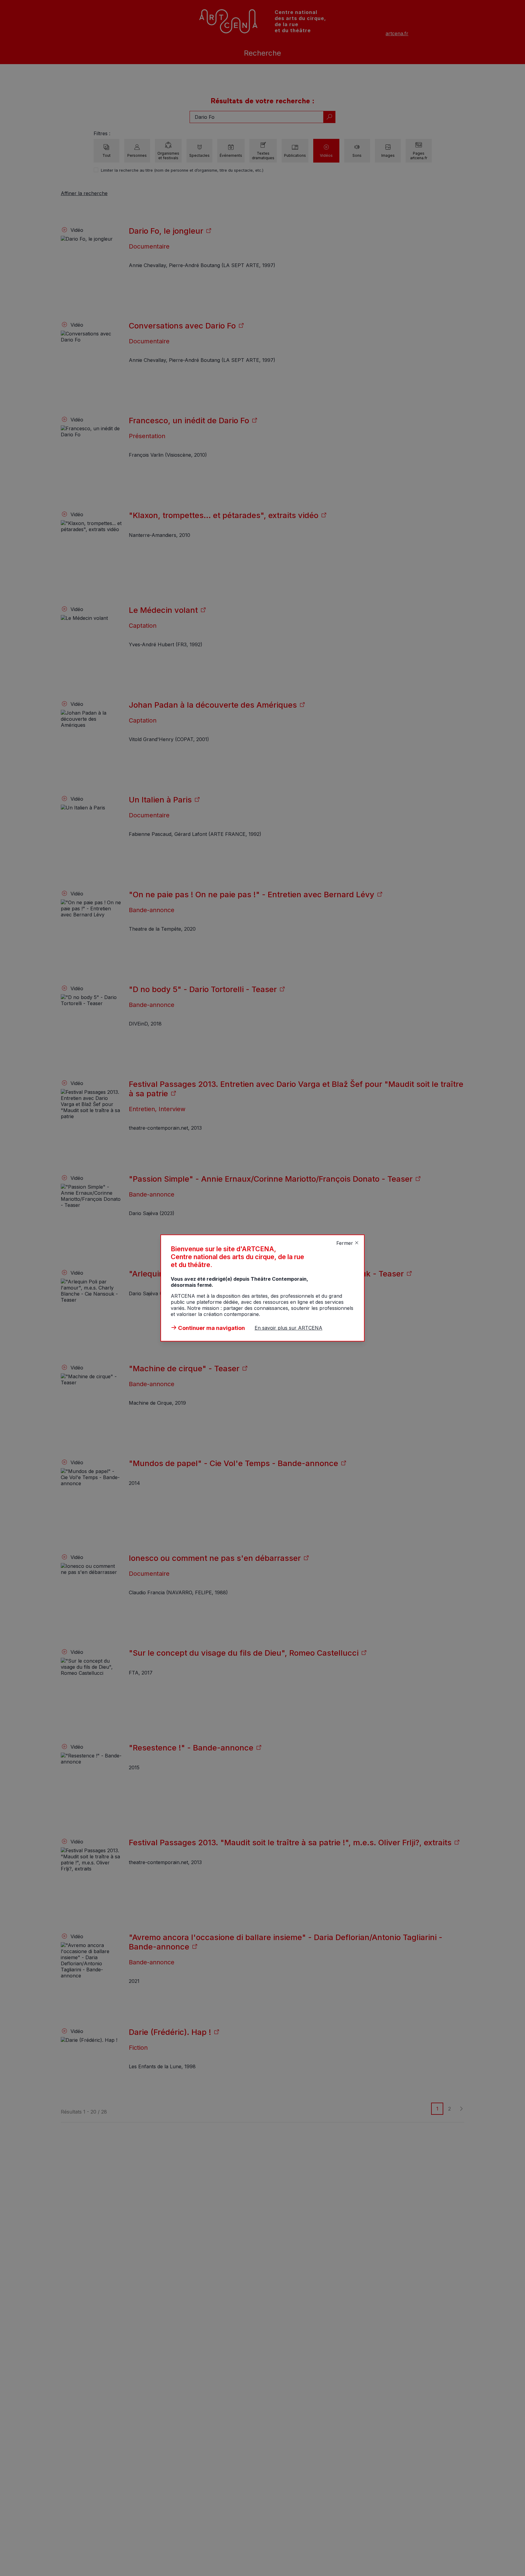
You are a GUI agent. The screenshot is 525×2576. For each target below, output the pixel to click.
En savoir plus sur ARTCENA (288, 1328)
